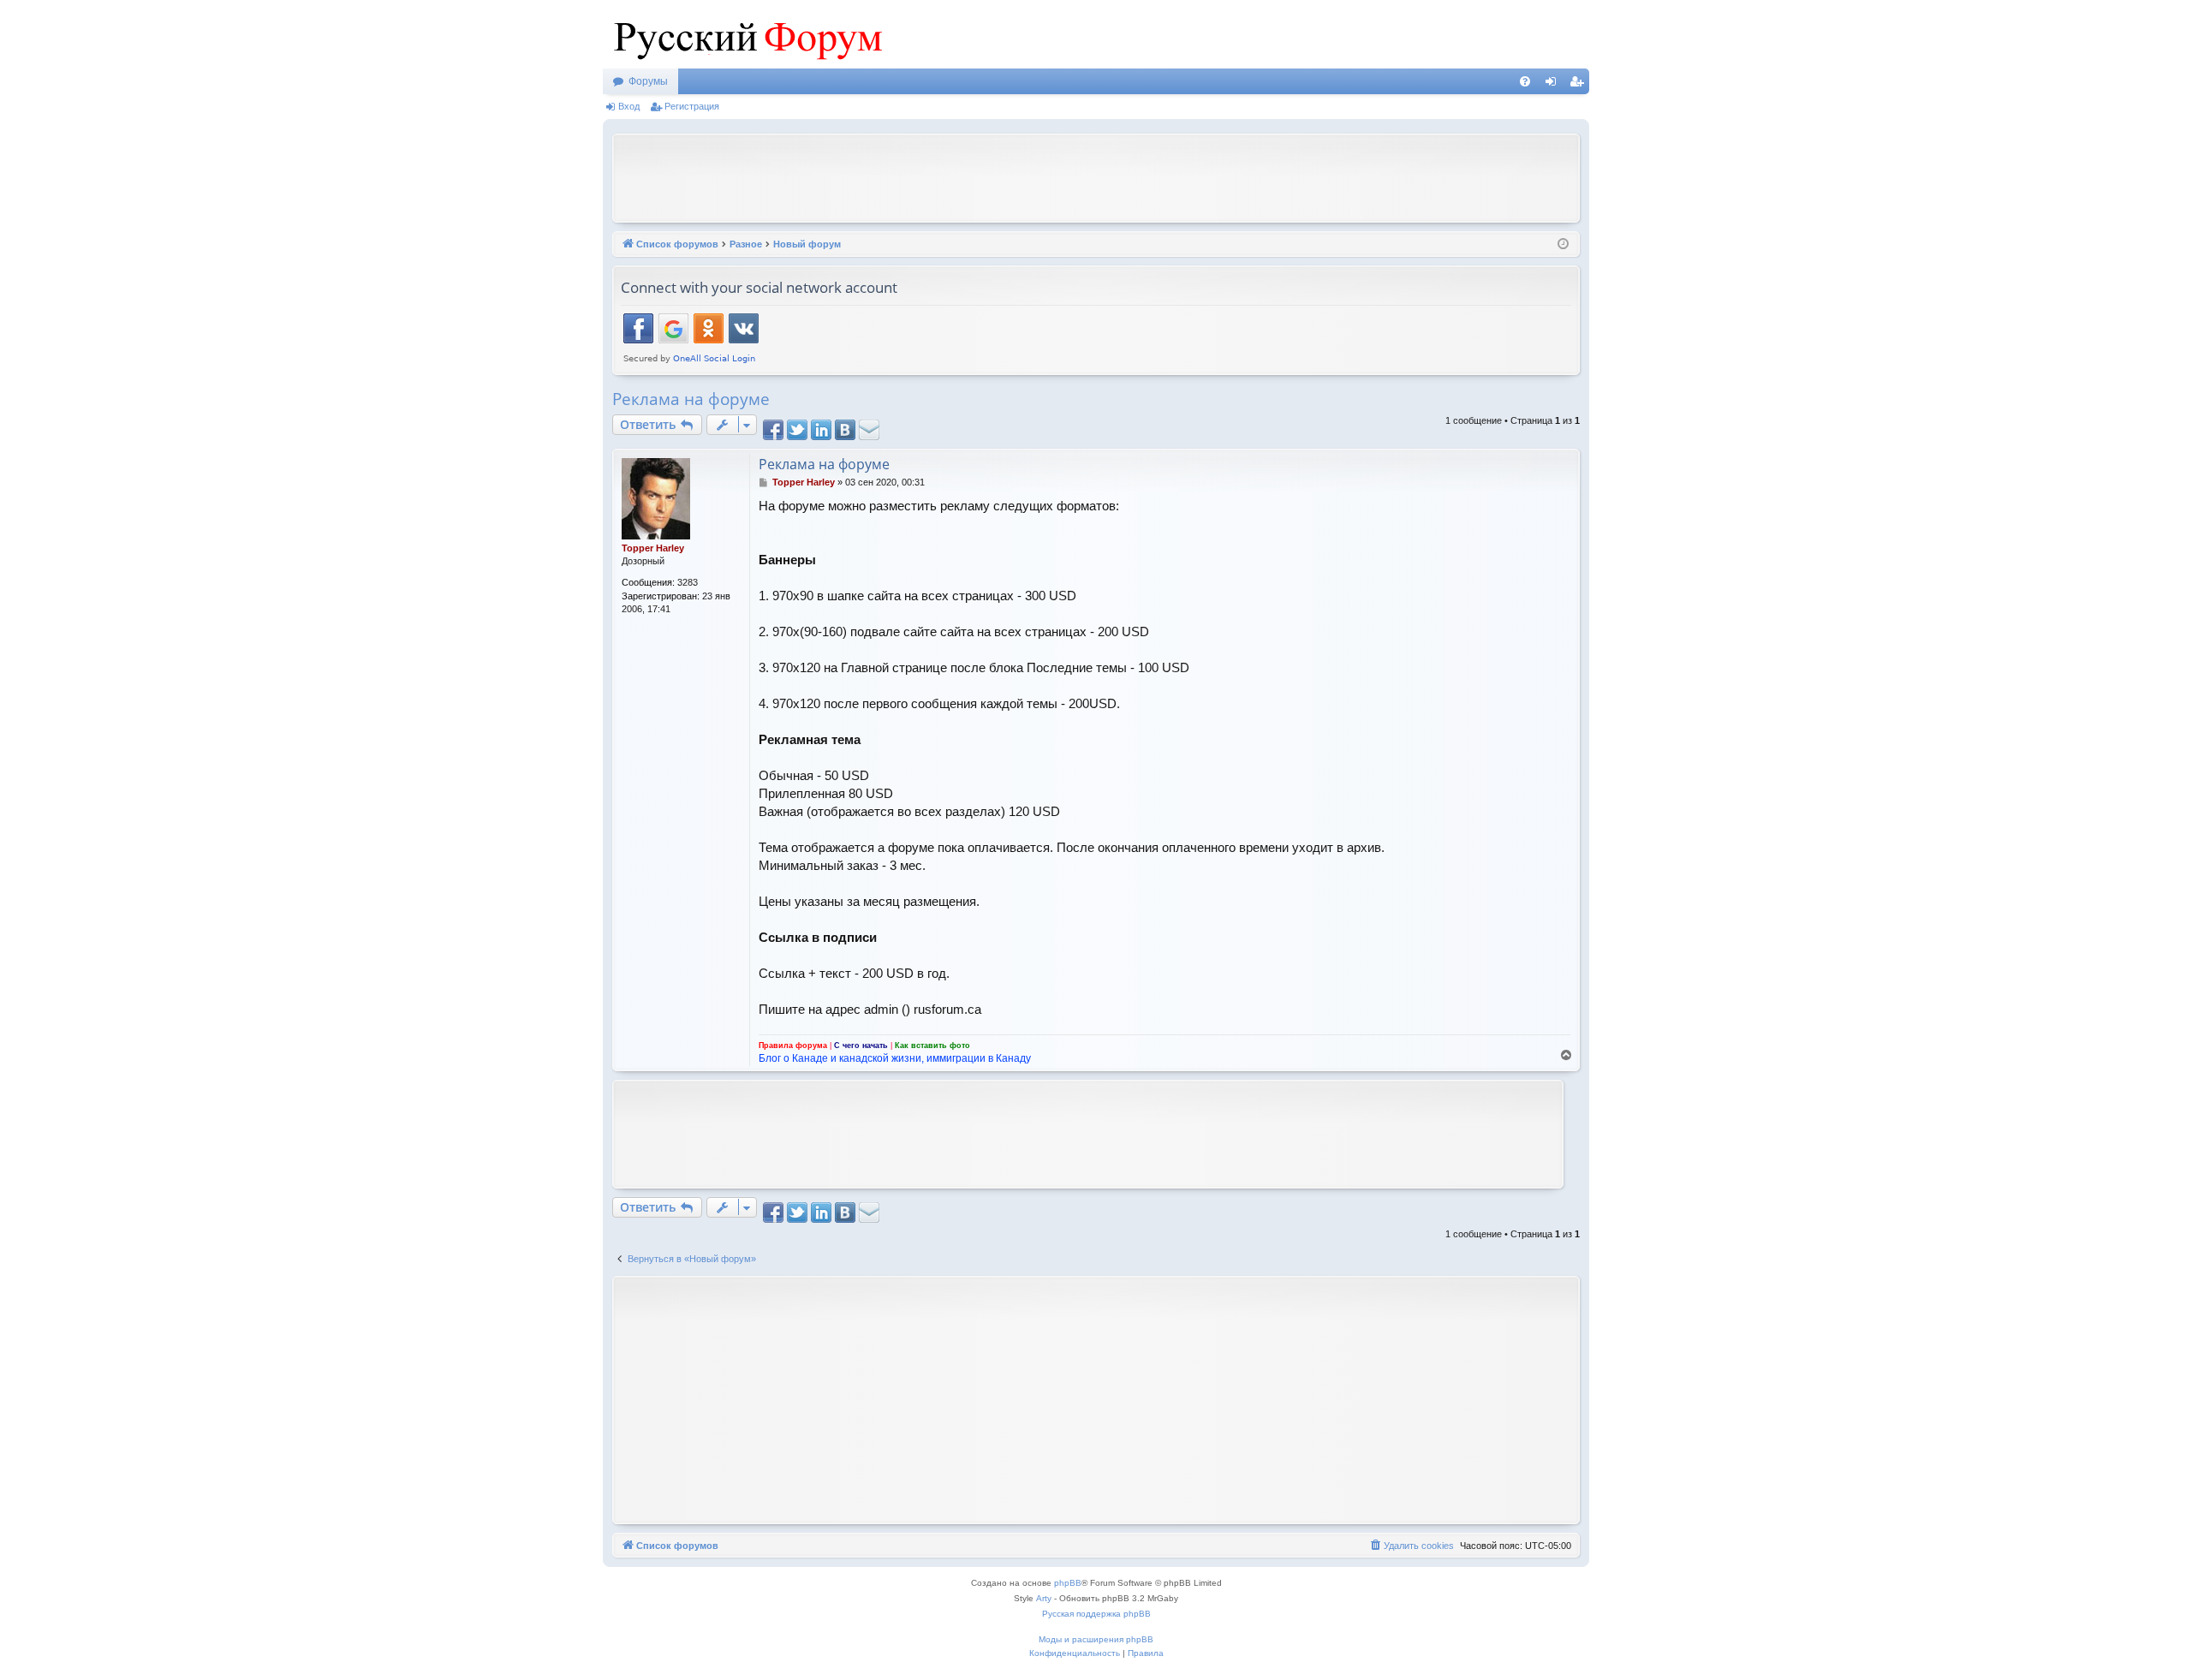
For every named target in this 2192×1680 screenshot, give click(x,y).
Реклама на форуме (691, 399)
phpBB (1068, 1583)
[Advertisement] (1096, 176)
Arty (1044, 1598)
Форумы (648, 81)
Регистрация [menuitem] (1580, 85)
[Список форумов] (744, 34)
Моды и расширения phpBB (1096, 1639)
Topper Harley (653, 548)
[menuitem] (1525, 81)
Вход (629, 106)
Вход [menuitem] (1555, 85)
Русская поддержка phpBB (1096, 1614)
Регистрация (692, 106)
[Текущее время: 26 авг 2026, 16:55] (1563, 244)
